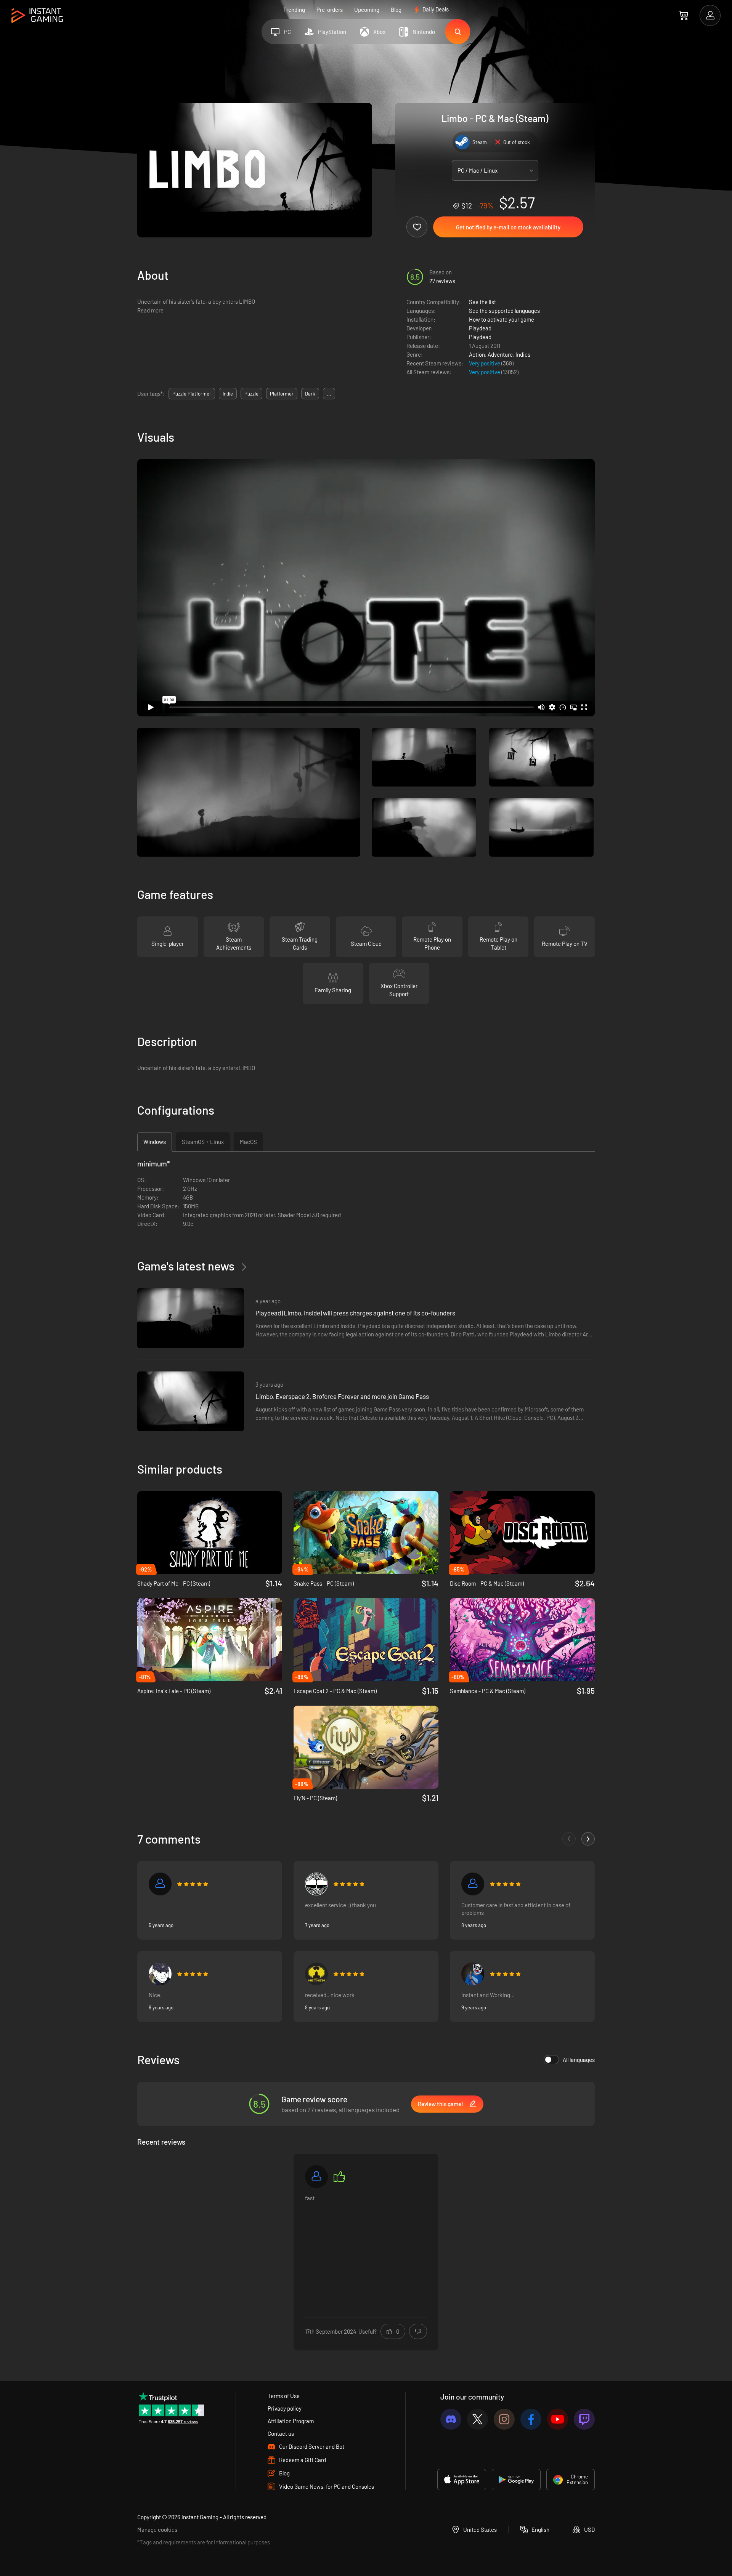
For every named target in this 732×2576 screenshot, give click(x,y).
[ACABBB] (316, 1974)
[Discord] (451, 2419)
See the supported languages (504, 311)
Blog (396, 10)
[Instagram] (504, 2419)
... (329, 394)
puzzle (251, 394)
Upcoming (367, 10)
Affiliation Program (291, 2421)
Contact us (281, 2433)
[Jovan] (160, 1974)
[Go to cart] (683, 15)
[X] (478, 2419)
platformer (282, 394)
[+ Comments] (588, 1839)
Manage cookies (157, 2530)
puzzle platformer (192, 394)
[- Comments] (569, 1839)
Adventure (500, 354)
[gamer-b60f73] (473, 1884)
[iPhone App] (462, 2480)
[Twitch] (584, 2419)
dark (310, 394)
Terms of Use (284, 2396)
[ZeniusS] (473, 1974)
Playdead (480, 328)
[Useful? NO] (418, 2331)
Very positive (485, 363)
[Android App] (516, 2480)
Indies (523, 354)
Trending (294, 10)
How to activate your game (502, 319)
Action (477, 354)
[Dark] (316, 2177)
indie (228, 394)
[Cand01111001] (160, 1884)
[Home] (37, 16)
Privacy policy (285, 2408)
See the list (482, 302)
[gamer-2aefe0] (316, 1884)
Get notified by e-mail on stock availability (508, 227)
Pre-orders (330, 10)
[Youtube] (558, 2419)
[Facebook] (531, 2419)
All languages (579, 2060)
